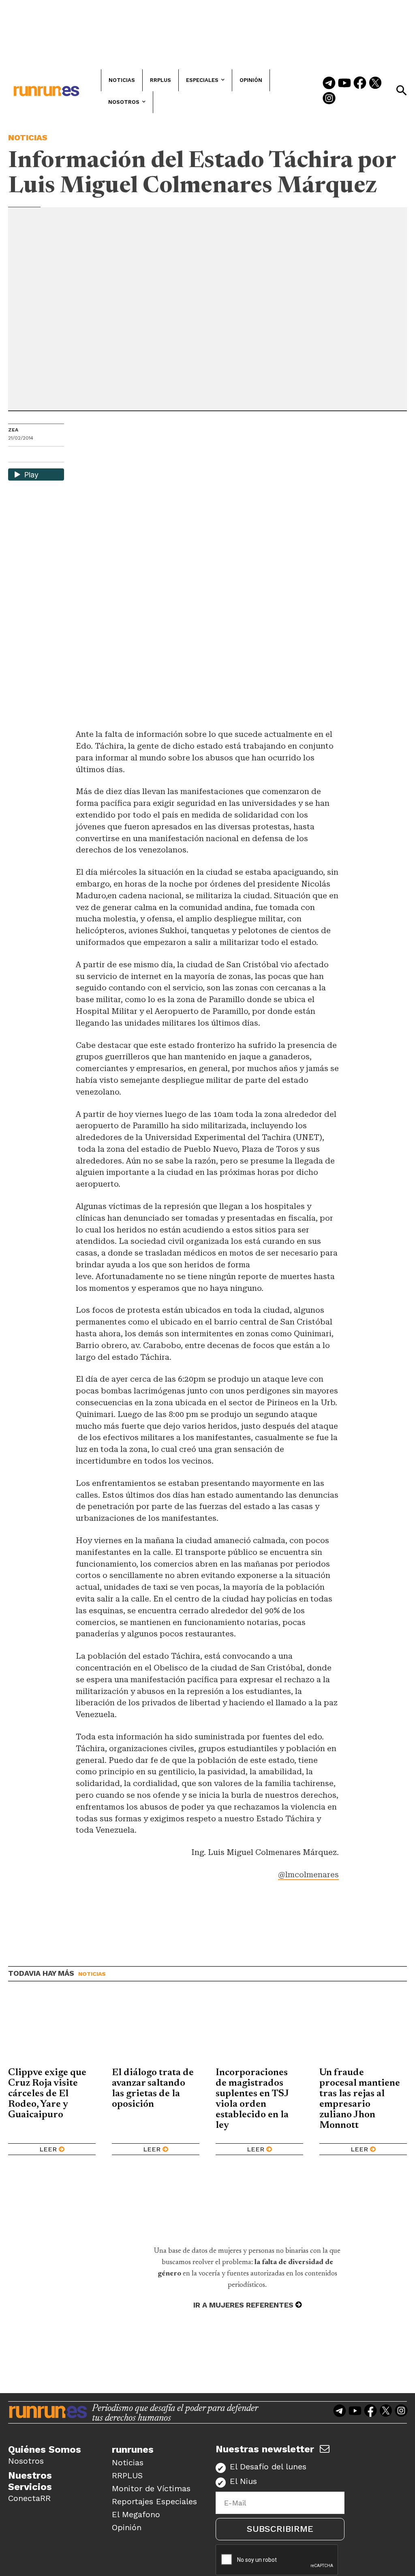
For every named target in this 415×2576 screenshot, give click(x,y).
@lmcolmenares (308, 1875)
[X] (56, 455)
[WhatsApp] (29, 455)
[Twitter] (375, 84)
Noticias (28, 137)
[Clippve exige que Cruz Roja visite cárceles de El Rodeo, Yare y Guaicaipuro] (52, 2031)
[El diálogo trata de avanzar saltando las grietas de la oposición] (156, 2031)
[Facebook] (360, 84)
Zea (13, 430)
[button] (401, 90)
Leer (48, 2149)
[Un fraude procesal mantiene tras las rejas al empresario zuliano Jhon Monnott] (363, 2031)
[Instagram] (329, 99)
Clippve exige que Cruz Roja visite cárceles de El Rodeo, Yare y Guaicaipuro (47, 2094)
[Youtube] (344, 84)
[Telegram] (329, 84)
